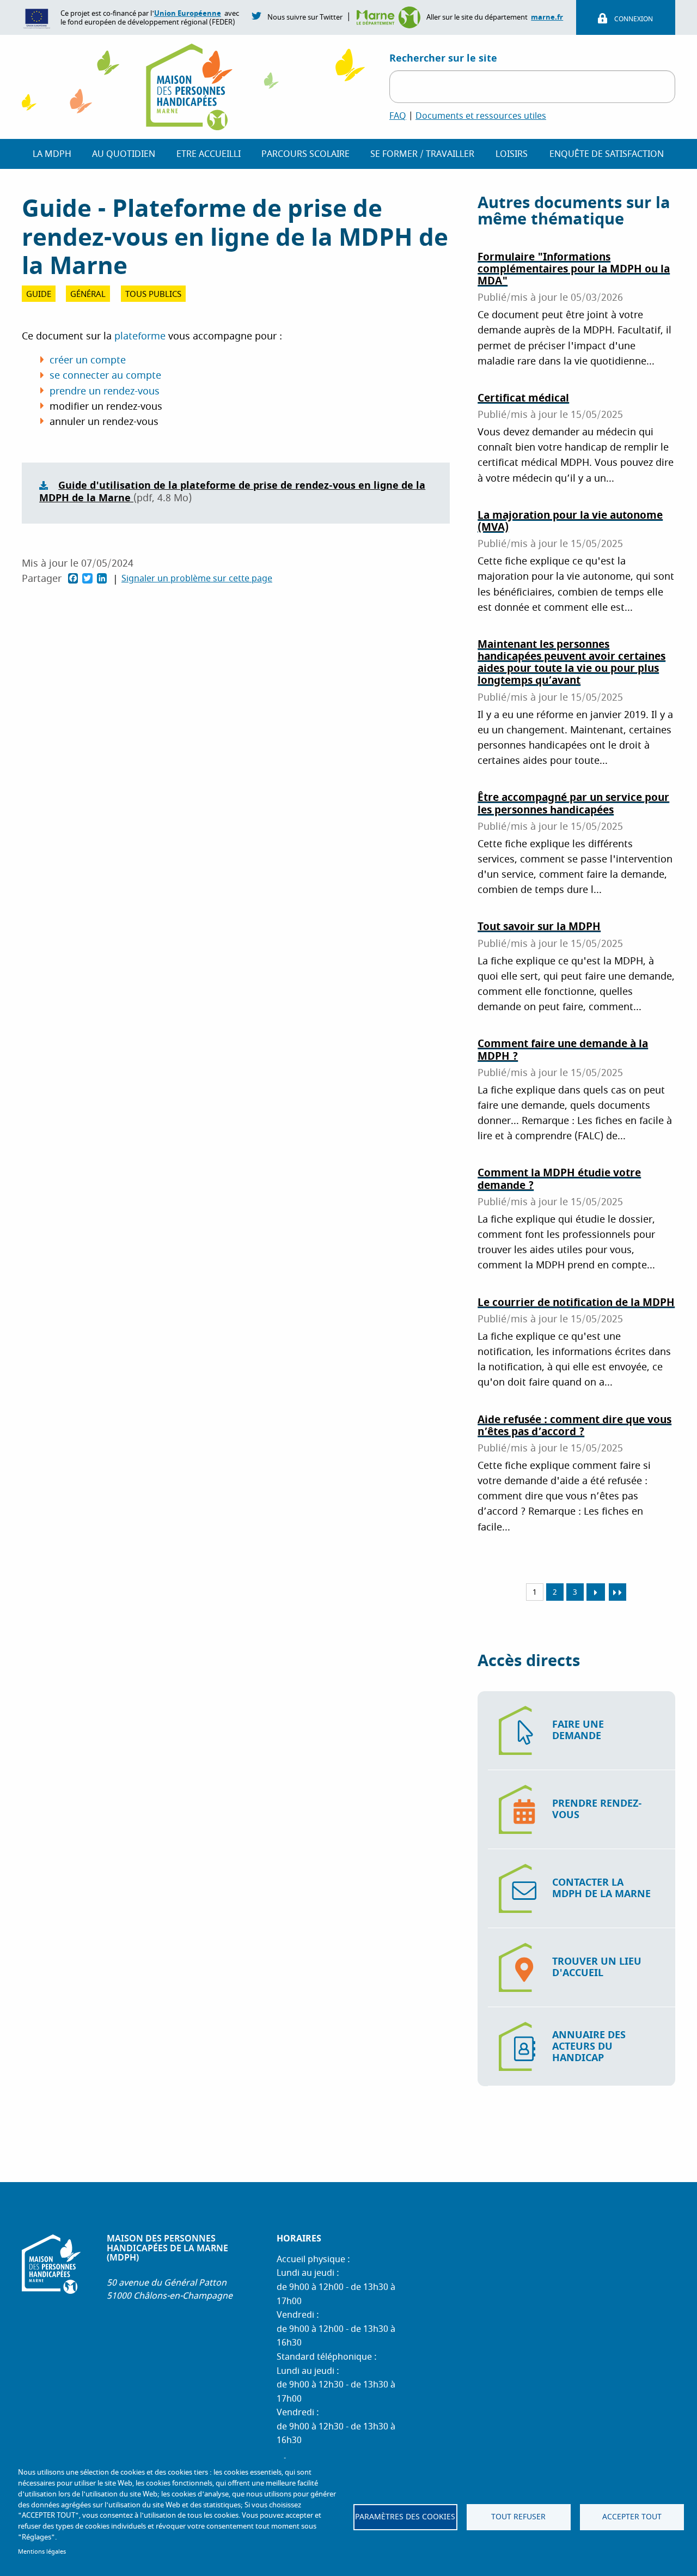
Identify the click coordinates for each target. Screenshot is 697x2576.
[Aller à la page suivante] (596, 1592)
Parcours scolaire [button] (305, 154)
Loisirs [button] (512, 154)
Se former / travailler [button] (422, 154)
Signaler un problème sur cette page (197, 579)
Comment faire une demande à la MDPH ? (563, 1050)
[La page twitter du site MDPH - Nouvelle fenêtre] (257, 15)
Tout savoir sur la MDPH (539, 926)
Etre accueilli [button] (209, 154)
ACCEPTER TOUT (632, 2517)
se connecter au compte (105, 376)
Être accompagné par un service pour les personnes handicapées (573, 803)
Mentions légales (42, 2552)
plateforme (140, 336)
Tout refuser (518, 2517)
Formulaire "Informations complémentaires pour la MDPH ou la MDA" (574, 269)
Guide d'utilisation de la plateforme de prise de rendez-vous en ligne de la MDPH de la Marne (232, 492)
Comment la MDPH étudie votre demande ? (559, 1179)
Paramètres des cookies (405, 2517)
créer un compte (88, 360)
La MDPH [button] (52, 154)
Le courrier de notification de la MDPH (576, 1302)
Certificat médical (523, 398)
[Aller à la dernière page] (617, 1592)
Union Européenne (188, 13)
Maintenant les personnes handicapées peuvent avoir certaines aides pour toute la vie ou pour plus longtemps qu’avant (571, 663)
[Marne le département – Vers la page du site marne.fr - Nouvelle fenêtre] (391, 17)
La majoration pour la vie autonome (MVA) (570, 521)
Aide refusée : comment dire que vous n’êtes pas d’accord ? (574, 1426)
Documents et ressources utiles (481, 116)
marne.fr (547, 17)
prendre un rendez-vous (105, 391)
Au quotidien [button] (124, 154)
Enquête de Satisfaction (607, 154)
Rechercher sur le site (443, 58)
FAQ (398, 116)
